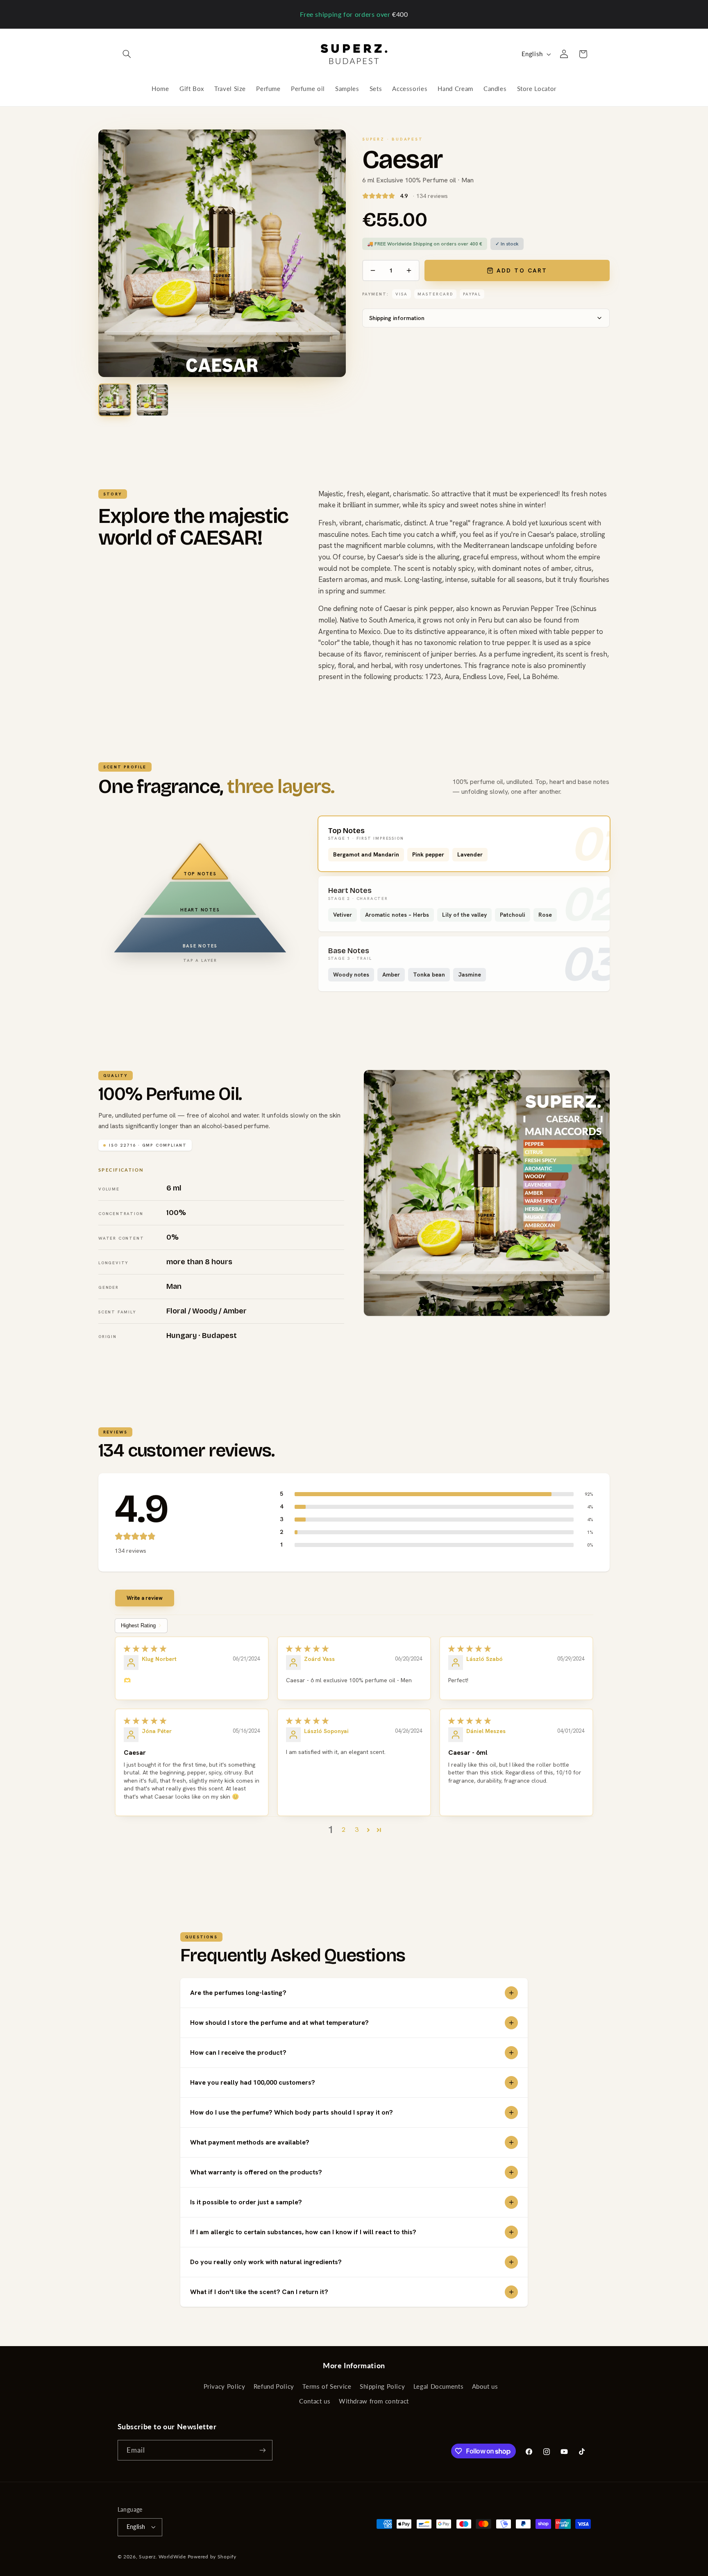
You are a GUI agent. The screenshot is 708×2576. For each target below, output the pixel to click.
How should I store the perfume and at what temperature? (279, 2023)
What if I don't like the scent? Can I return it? (259, 2292)
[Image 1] (115, 400)
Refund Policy (274, 2386)
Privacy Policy (225, 2386)
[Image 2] (152, 400)
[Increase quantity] (409, 270)
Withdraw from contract (374, 2401)
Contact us (315, 2401)
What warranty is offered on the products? (256, 2172)
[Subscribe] (262, 2450)
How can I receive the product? (238, 2052)
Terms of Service (327, 2386)
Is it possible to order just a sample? (246, 2202)
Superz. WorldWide (162, 2557)
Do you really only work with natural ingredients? (266, 2262)
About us (485, 2386)
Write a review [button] (145, 1598)
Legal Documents (438, 2386)
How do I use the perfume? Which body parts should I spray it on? (292, 2112)
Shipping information (397, 318)
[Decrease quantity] (373, 270)
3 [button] (357, 1830)
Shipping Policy (382, 2386)
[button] (127, 54)
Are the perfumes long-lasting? (238, 1993)
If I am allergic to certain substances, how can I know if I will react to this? (303, 2232)
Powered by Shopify (212, 2557)
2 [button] (344, 1830)
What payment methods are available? (250, 2142)
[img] (192, 1649)
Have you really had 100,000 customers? (253, 2082)
